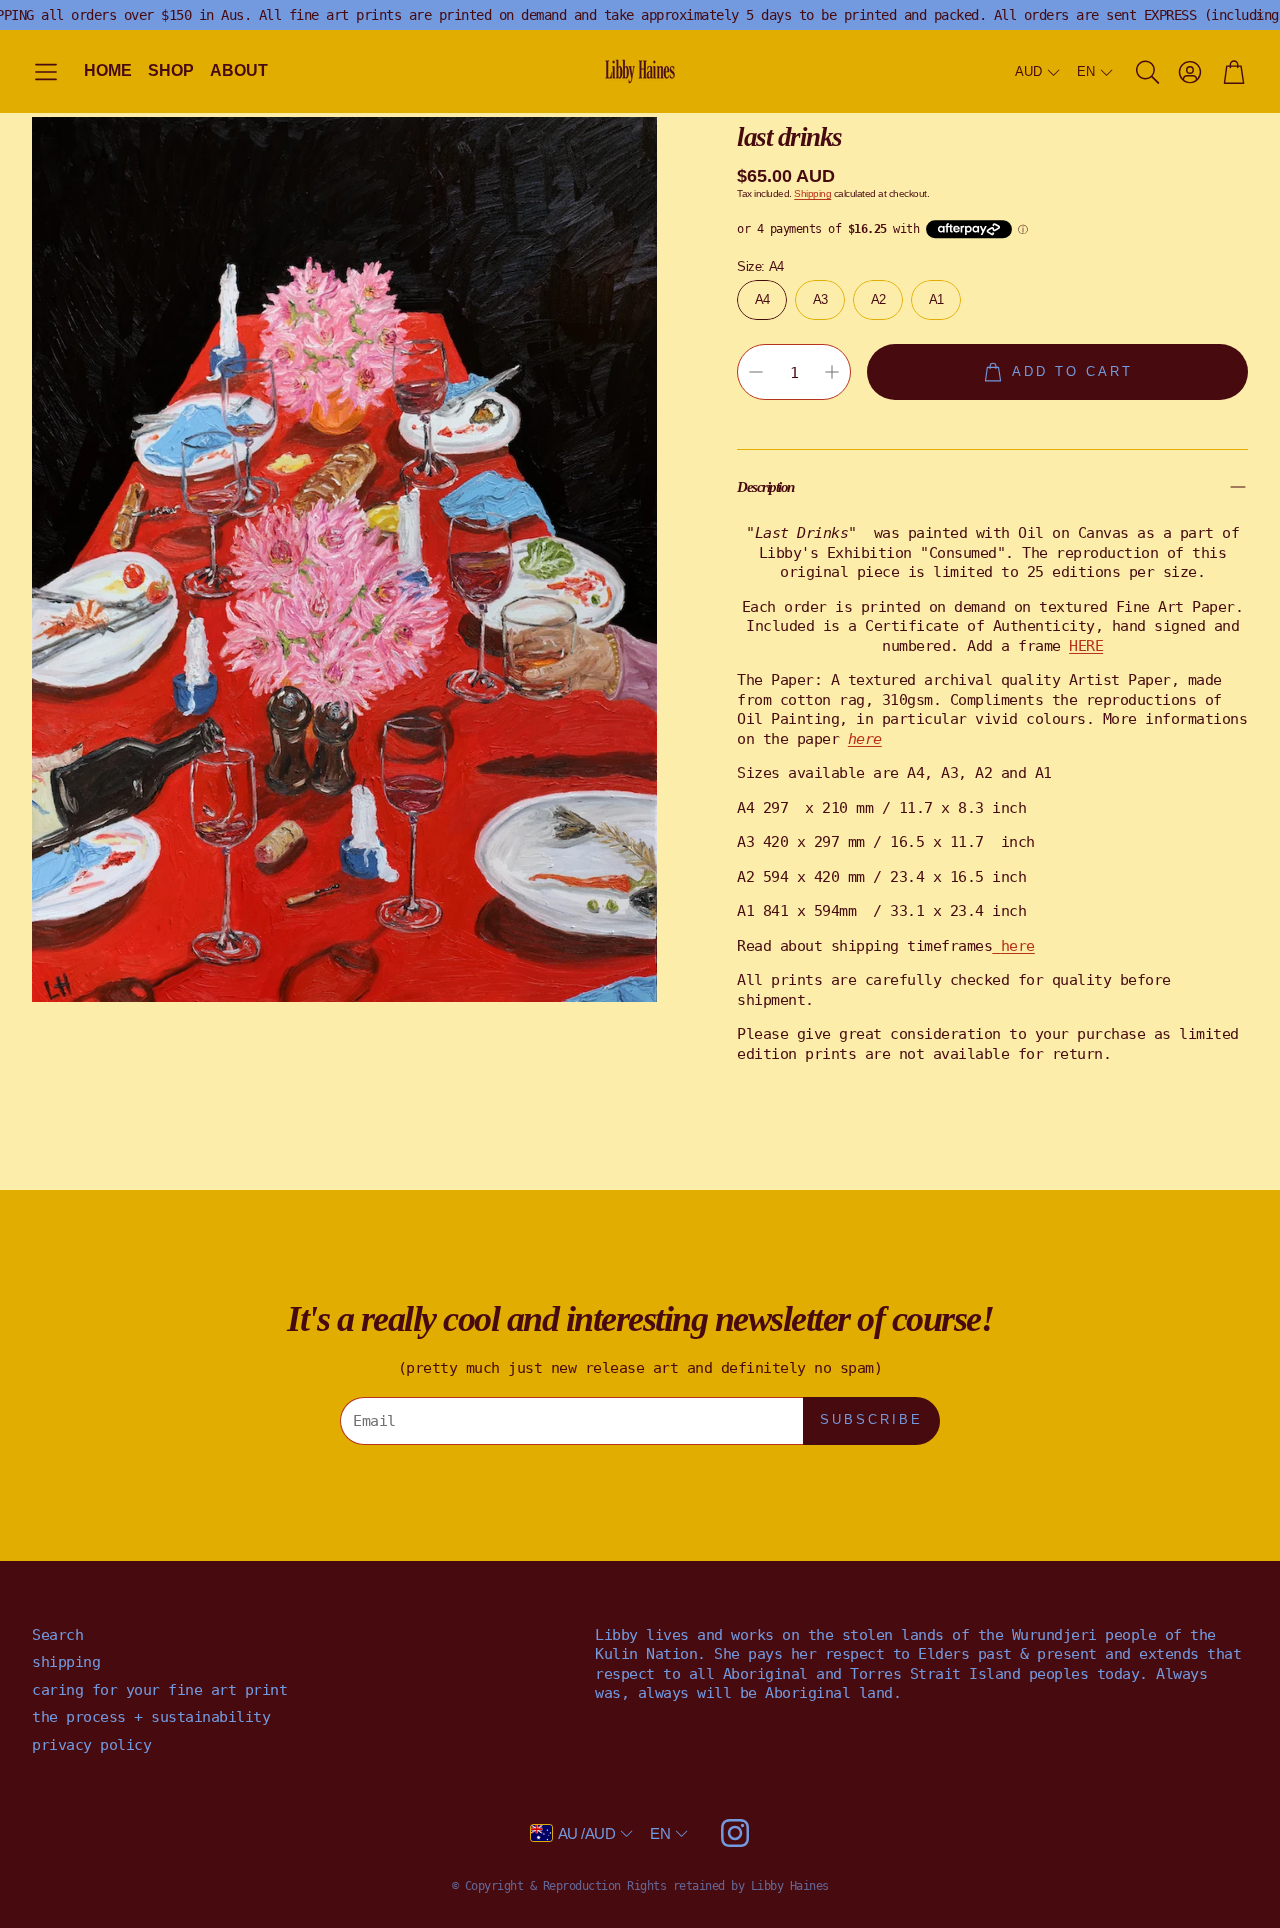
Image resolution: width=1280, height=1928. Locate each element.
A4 (762, 298)
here (1018, 945)
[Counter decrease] (756, 372)
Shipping (812, 193)
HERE (1086, 645)
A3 (820, 298)
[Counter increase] (832, 372)
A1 (936, 298)
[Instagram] (735, 1833)
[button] (46, 72)
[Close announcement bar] (1260, 15)
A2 (878, 298)
